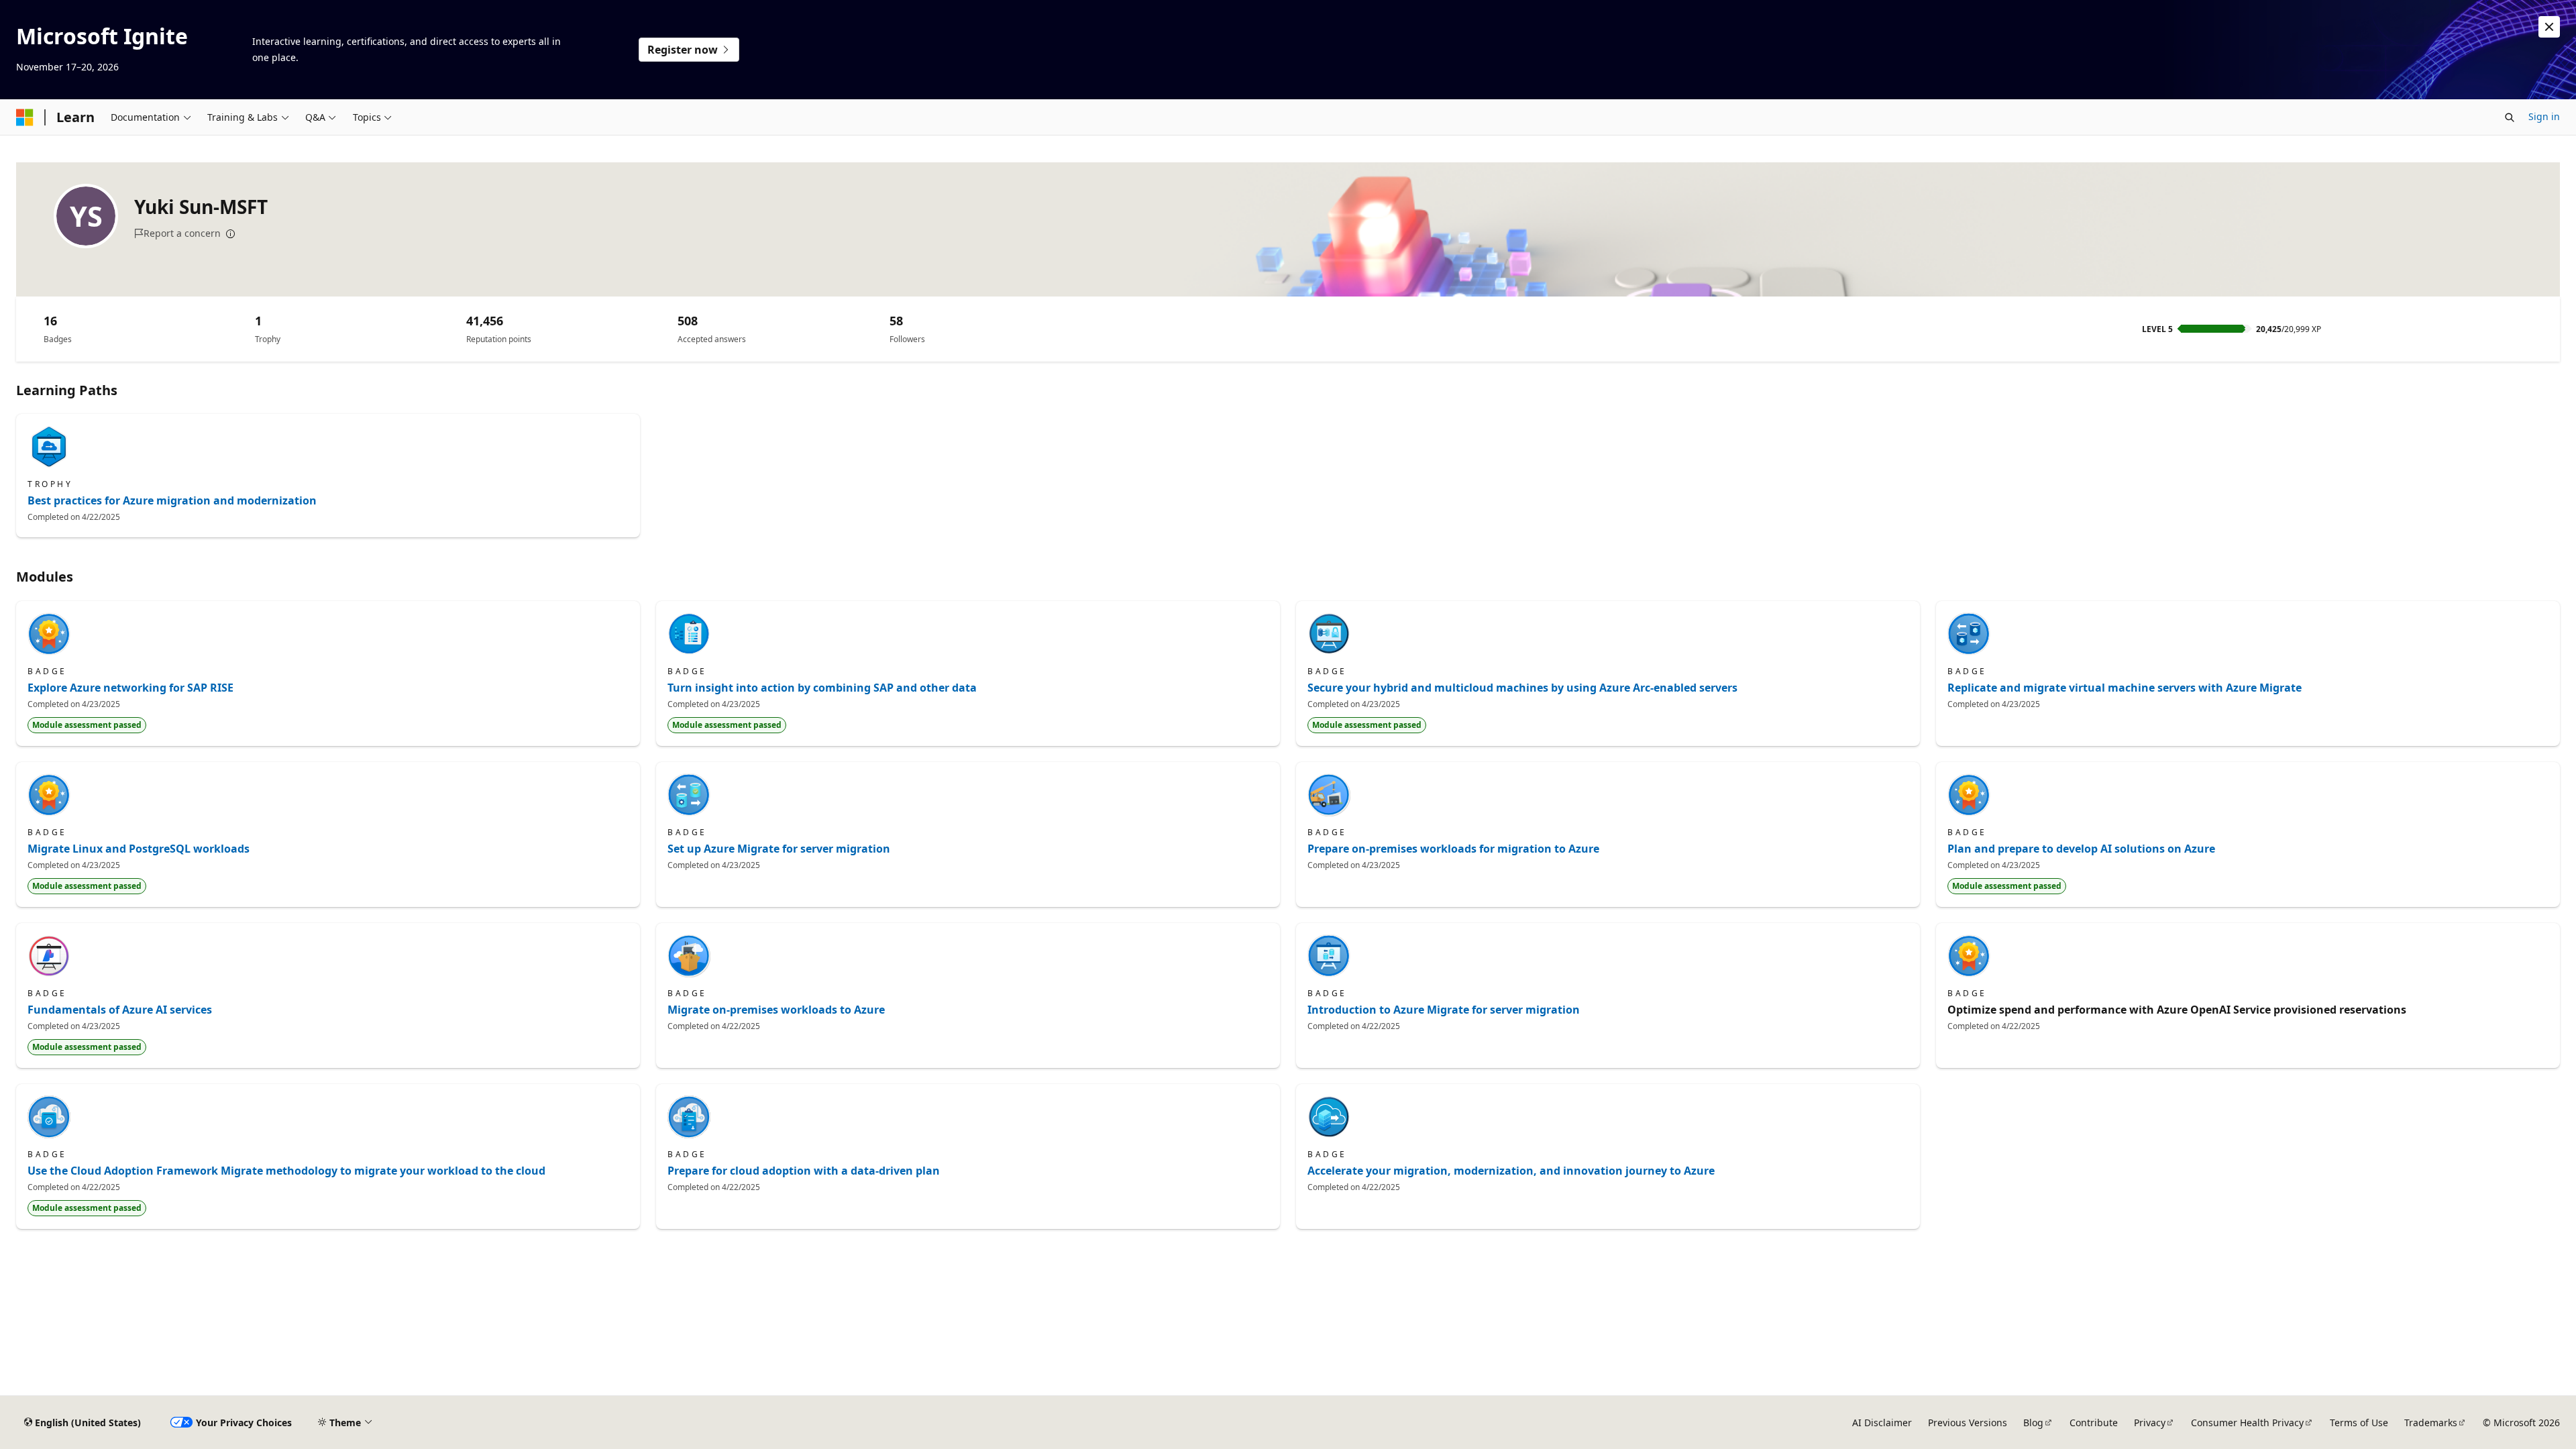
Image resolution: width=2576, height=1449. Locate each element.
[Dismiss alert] (2549, 27)
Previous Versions (1968, 1423)
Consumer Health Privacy (2247, 1423)
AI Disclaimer (1882, 1423)
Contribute (2094, 1423)
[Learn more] (231, 234)
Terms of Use (2359, 1423)
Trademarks (2431, 1423)
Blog (2033, 1423)
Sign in (2544, 116)
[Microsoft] (25, 117)
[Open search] (2510, 117)
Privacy (2150, 1423)
